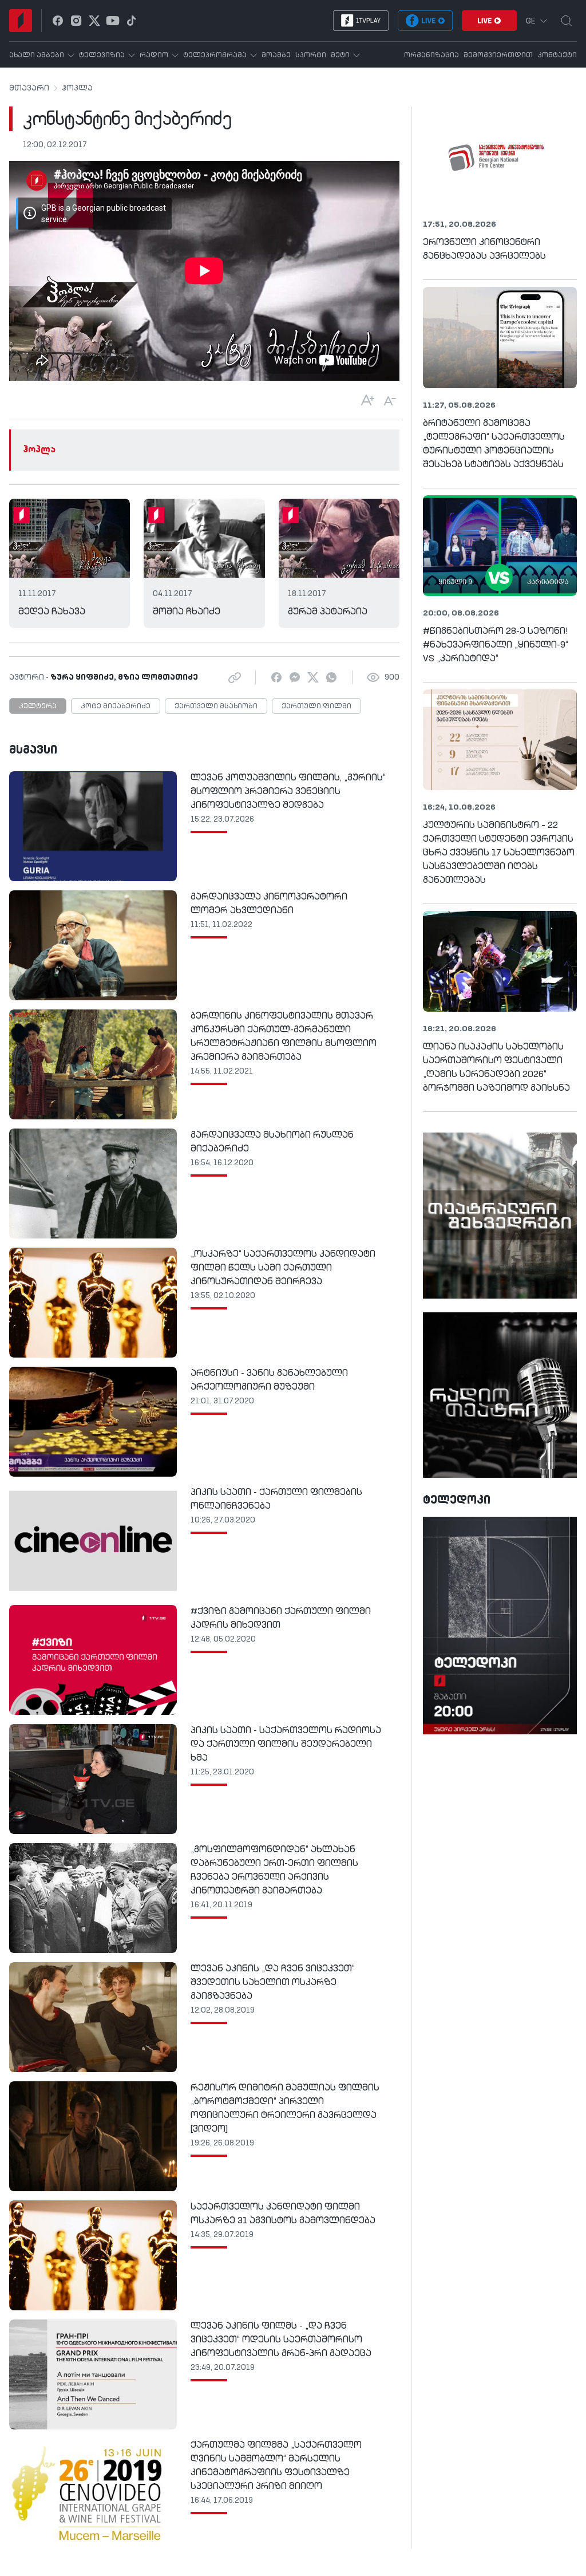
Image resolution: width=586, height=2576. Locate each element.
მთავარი (29, 88)
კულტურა (38, 707)
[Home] (21, 21)
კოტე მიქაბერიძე (116, 707)
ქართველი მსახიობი (216, 707)
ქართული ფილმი (316, 707)
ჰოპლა (77, 88)
